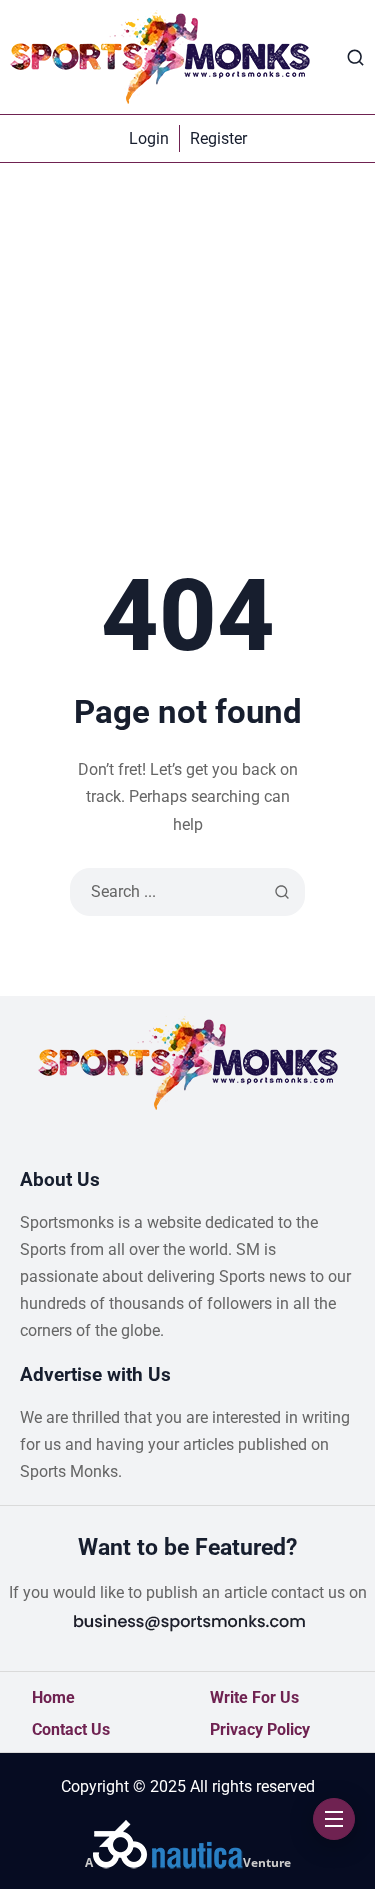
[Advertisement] (187, 360)
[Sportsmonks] (160, 57)
